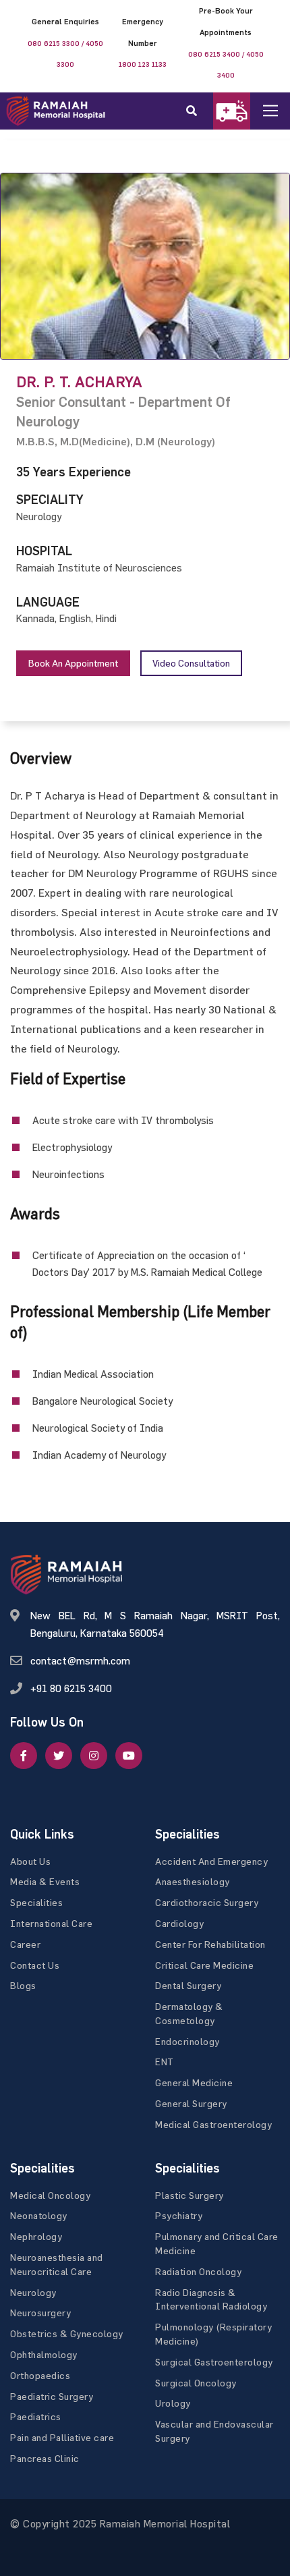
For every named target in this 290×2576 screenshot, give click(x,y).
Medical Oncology (50, 2195)
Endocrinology (187, 2041)
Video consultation (191, 663)
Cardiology (179, 1923)
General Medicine (194, 2082)
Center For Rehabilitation (210, 1944)
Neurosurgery (40, 2313)
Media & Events (45, 1881)
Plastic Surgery (190, 2195)
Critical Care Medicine (204, 1965)
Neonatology (39, 2215)
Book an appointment (73, 663)
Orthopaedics (40, 2375)
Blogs (23, 1985)
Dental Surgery (188, 1985)
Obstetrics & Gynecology (67, 2333)
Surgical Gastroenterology (214, 2362)
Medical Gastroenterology (213, 2124)
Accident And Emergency (211, 1861)
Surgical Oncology (196, 2383)
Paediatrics (36, 2416)
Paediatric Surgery (52, 2396)
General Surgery (191, 2103)
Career (25, 1944)
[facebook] (24, 1756)
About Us (30, 1861)
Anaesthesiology (193, 1881)
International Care (51, 1923)
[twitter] (59, 1756)
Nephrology (36, 2236)
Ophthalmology (44, 2354)
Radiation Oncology (198, 2271)
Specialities (36, 1902)
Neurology (33, 2292)
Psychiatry (179, 2215)
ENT (165, 2062)
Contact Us (35, 1965)
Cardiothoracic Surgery (207, 1902)
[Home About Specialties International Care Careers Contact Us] (281, 111)
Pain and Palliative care (62, 2437)
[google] (94, 1756)
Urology (173, 2403)
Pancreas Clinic (45, 2458)
